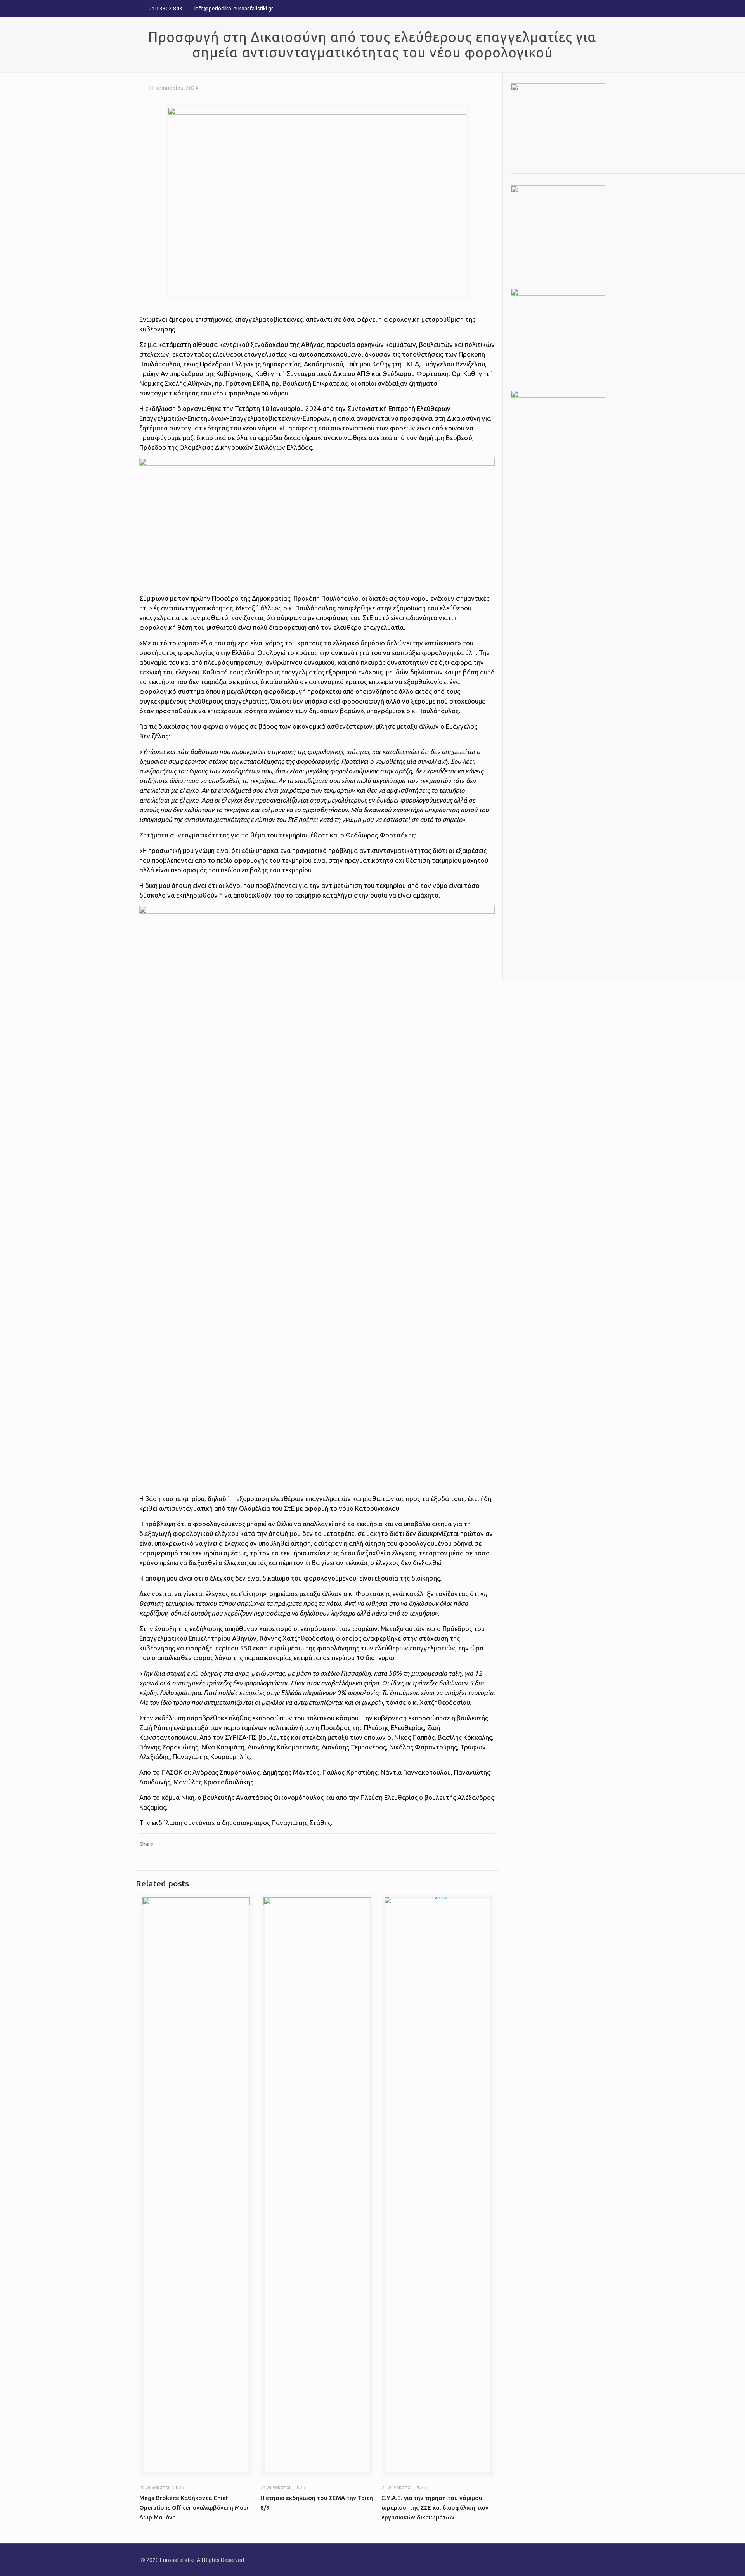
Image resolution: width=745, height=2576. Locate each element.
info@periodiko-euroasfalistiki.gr (234, 9)
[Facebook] (580, 8)
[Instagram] (600, 8)
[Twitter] (590, 8)
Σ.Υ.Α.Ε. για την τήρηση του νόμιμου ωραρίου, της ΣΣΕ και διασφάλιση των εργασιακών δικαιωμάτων (435, 2508)
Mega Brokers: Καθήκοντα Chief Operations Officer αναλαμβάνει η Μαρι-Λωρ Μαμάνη (195, 2508)
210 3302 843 (166, 9)
